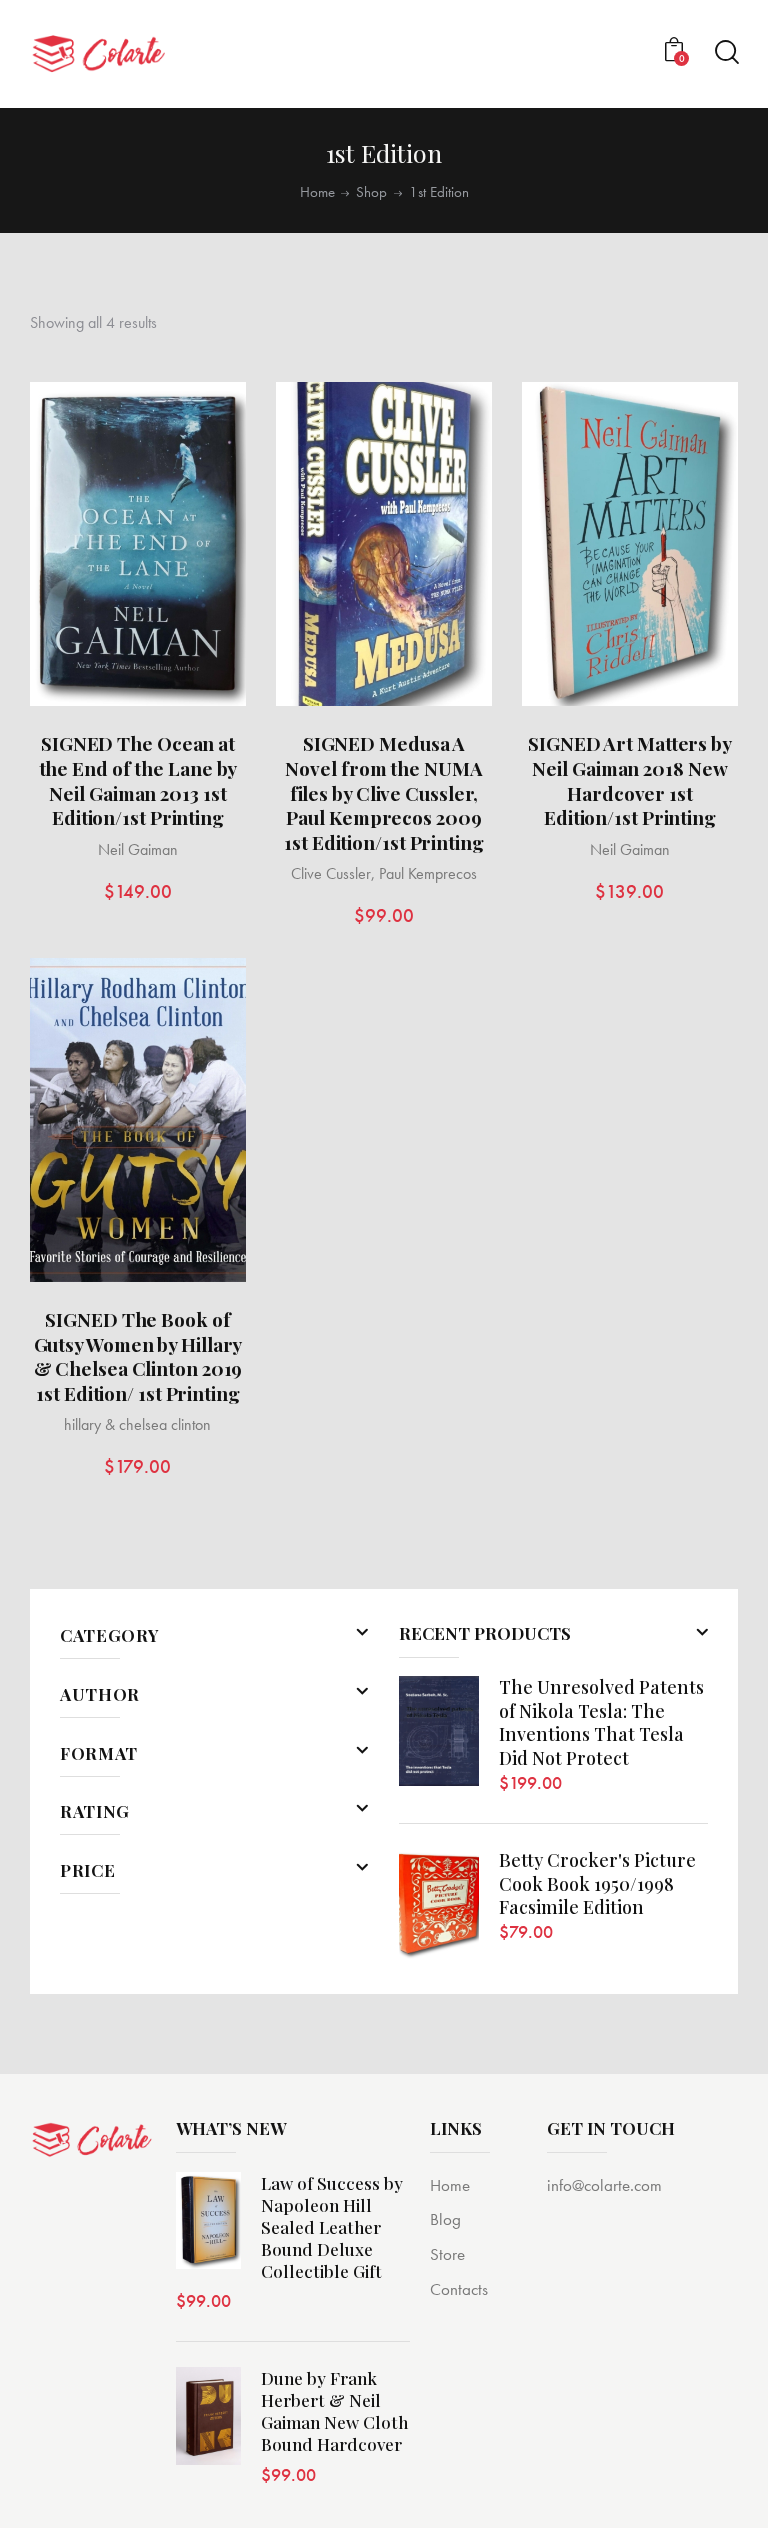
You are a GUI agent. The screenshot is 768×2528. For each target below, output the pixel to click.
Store (447, 2254)
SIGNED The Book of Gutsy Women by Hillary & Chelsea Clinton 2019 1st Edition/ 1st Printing (138, 1356)
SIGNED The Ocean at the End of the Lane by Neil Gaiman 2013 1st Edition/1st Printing (138, 780)
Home (317, 192)
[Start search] (725, 52)
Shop (371, 192)
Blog (445, 2219)
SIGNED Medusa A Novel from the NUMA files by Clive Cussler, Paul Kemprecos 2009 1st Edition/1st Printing (384, 793)
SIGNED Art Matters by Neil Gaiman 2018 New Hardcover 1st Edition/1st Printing (630, 780)
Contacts (459, 2289)
